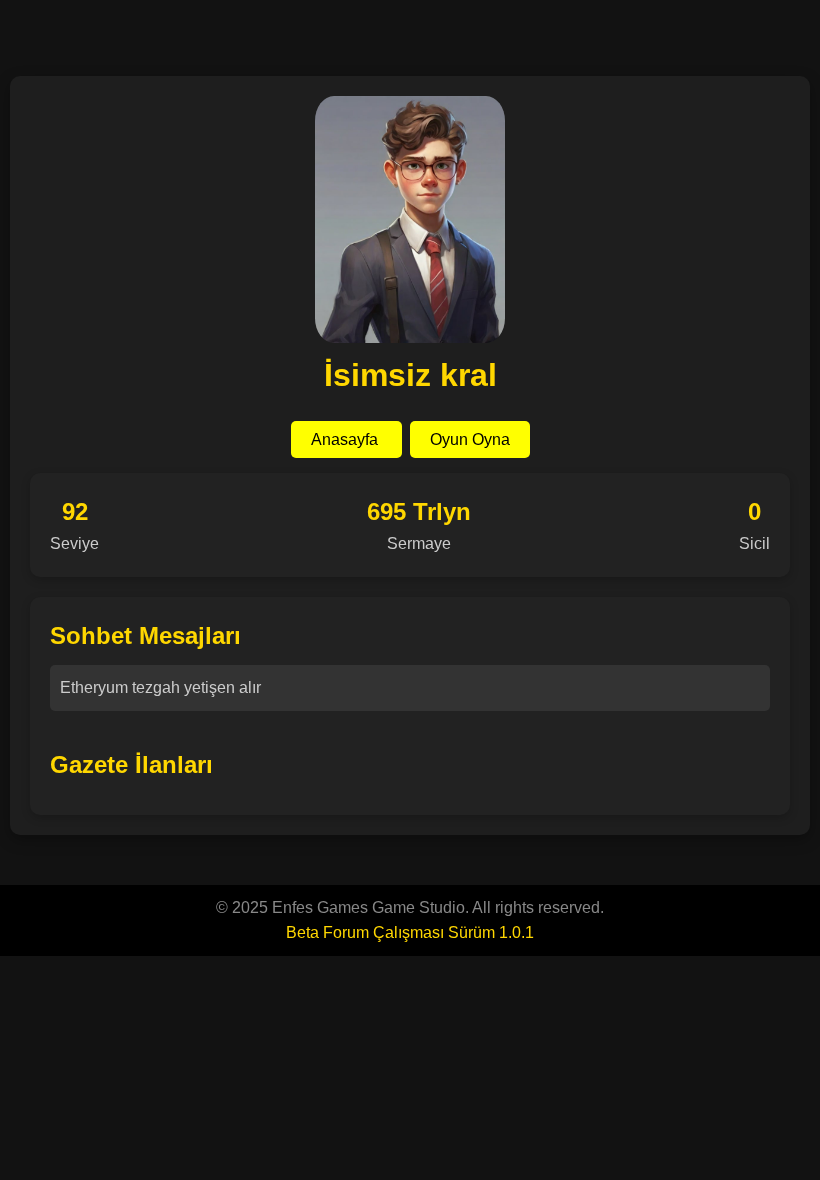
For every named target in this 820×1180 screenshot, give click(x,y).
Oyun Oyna (470, 439)
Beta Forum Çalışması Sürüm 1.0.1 (410, 932)
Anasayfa (346, 439)
